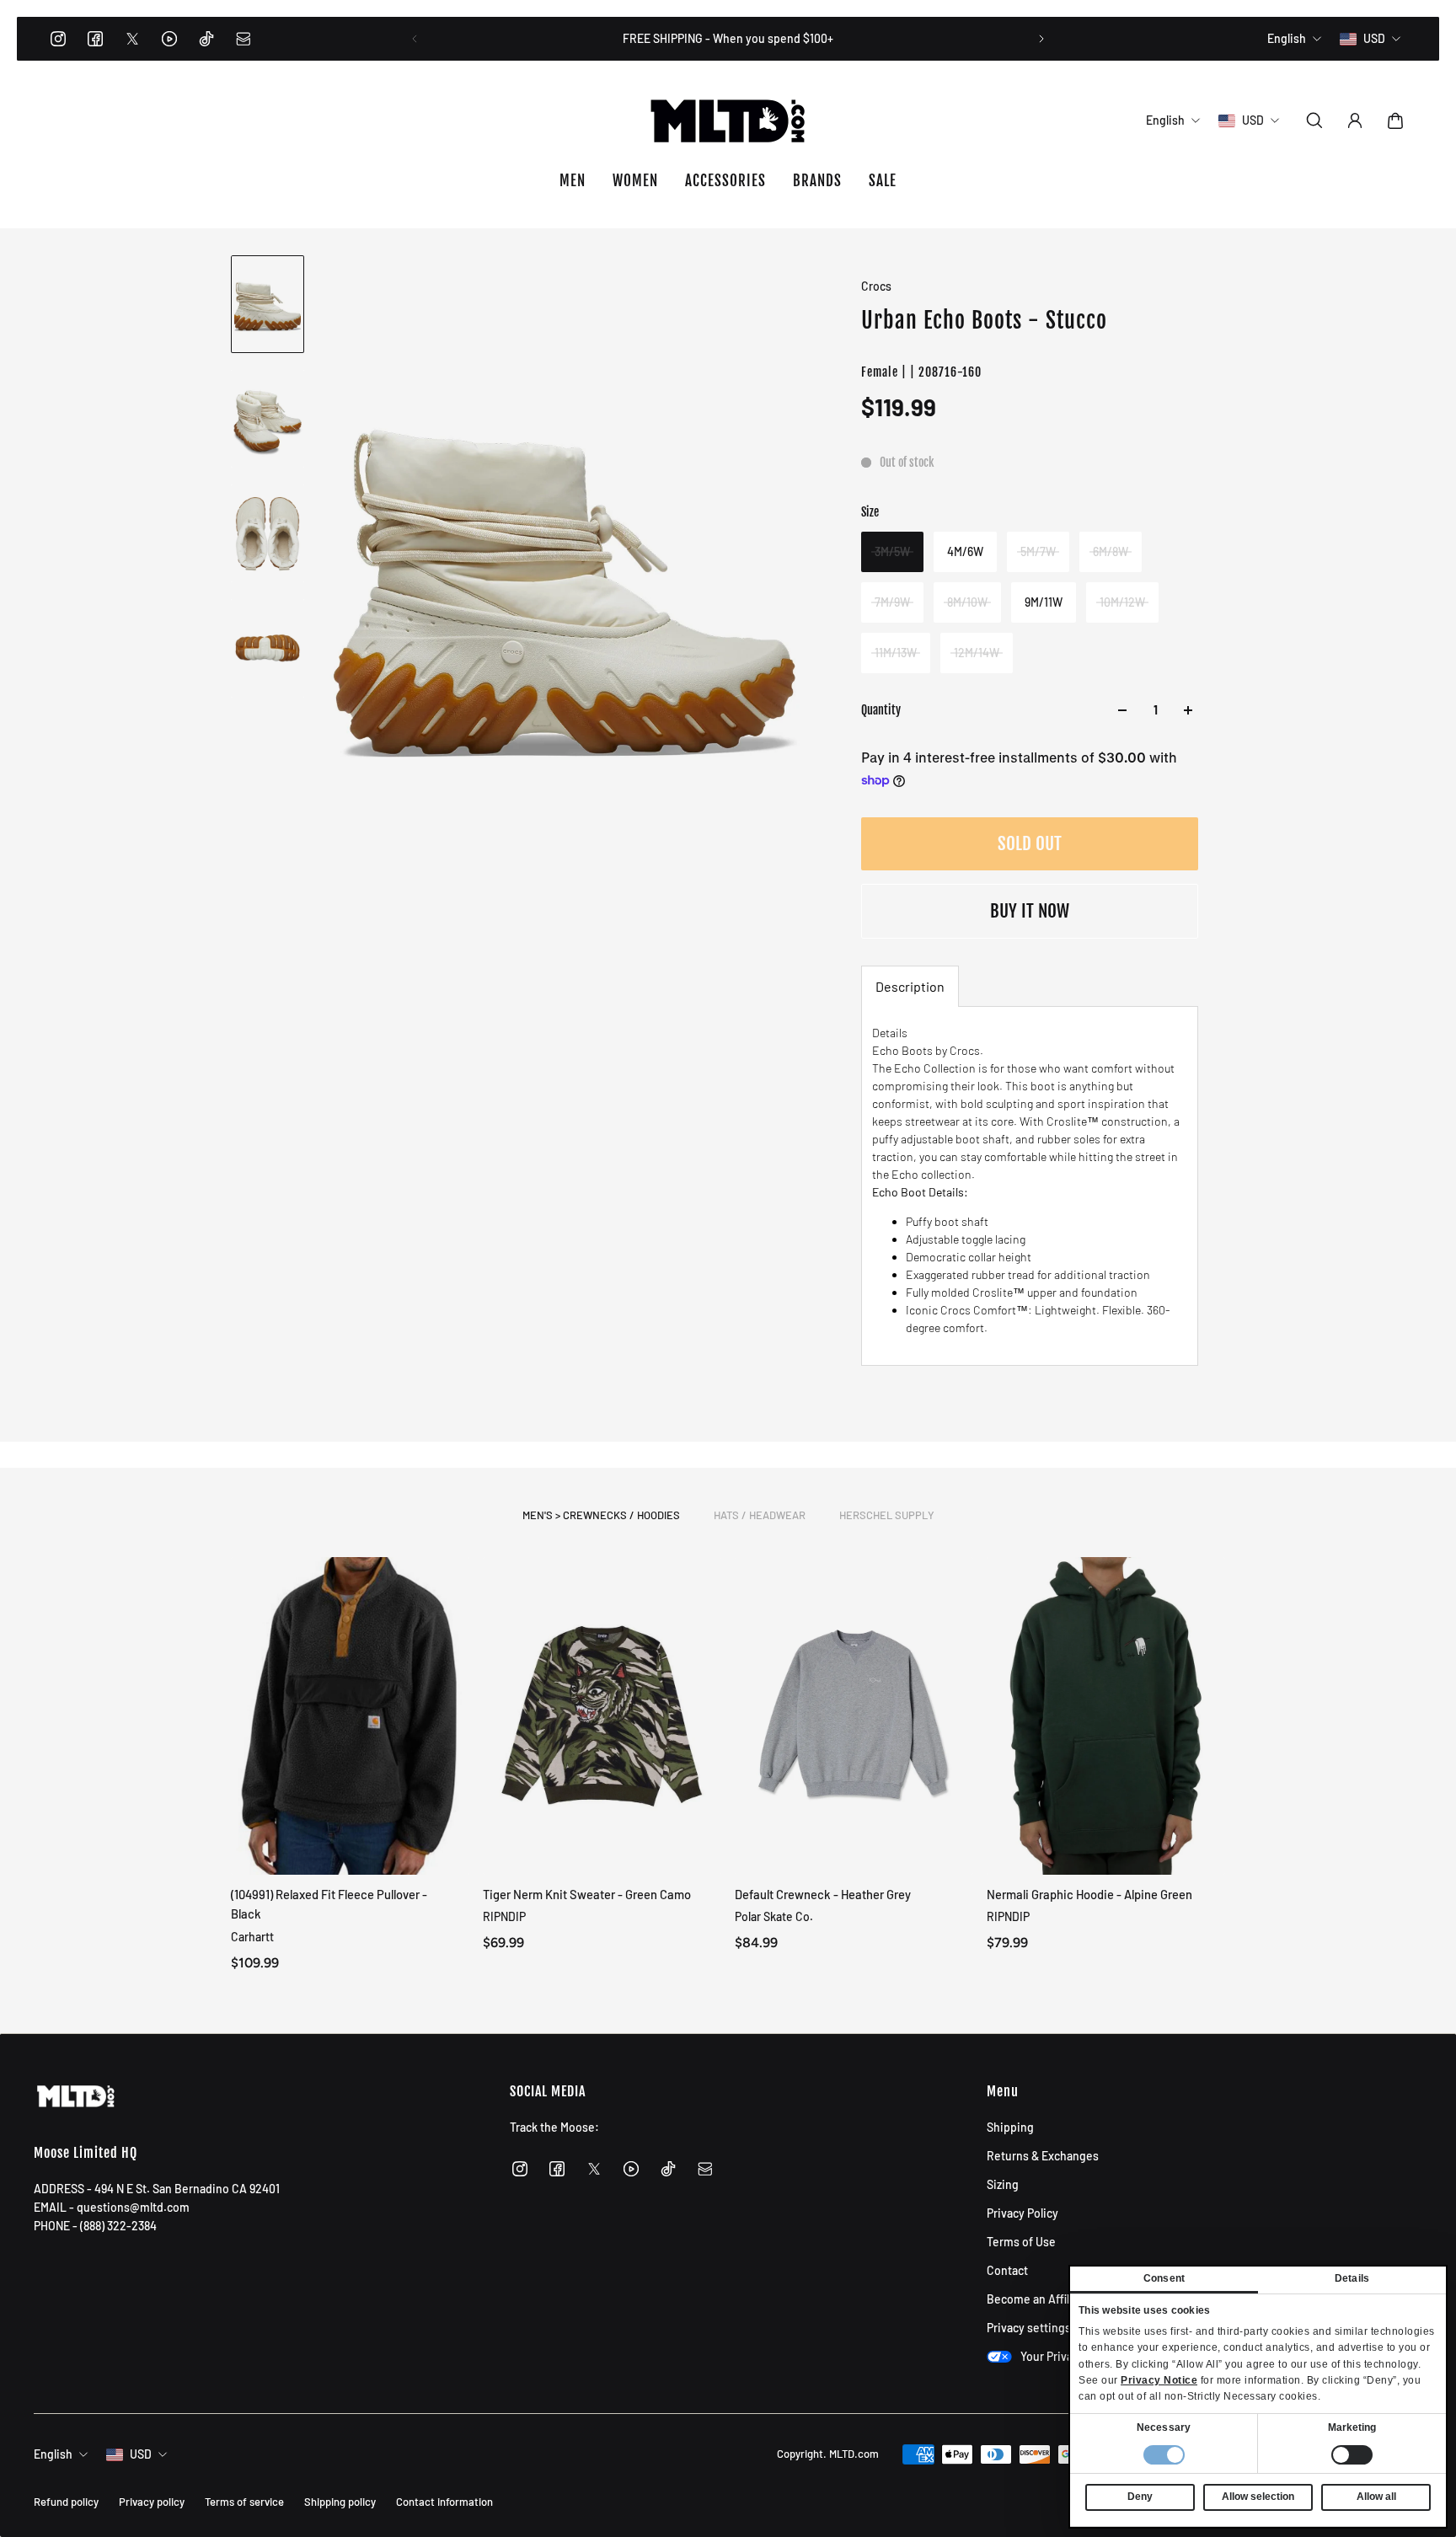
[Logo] (728, 120)
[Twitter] (132, 39)
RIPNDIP (504, 1916)
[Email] (244, 39)
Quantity (881, 710)
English (53, 2454)
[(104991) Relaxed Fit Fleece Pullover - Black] (350, 1716)
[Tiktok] (206, 39)
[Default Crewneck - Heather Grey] (854, 1716)
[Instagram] (58, 39)
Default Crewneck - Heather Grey (823, 1894)
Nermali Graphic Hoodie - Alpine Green (1089, 1894)
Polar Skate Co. (774, 1916)
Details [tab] (1352, 2278)
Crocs (876, 286)
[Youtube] (169, 39)
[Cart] (1395, 120)
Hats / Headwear (760, 1515)
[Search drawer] (1314, 120)
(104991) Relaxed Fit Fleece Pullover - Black (329, 1904)
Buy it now (1030, 911)
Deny (1140, 2497)
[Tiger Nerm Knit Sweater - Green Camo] (602, 1716)
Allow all (1376, 2497)
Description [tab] (910, 986)
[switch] (1352, 2455)
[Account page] (1355, 120)
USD (141, 2454)
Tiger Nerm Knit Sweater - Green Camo (587, 1894)
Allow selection (1258, 2497)
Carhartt (252, 1936)
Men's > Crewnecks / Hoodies (601, 1515)
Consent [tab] (1164, 2278)
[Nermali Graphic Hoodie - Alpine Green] (1106, 1716)
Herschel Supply (887, 1515)
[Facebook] (95, 39)
